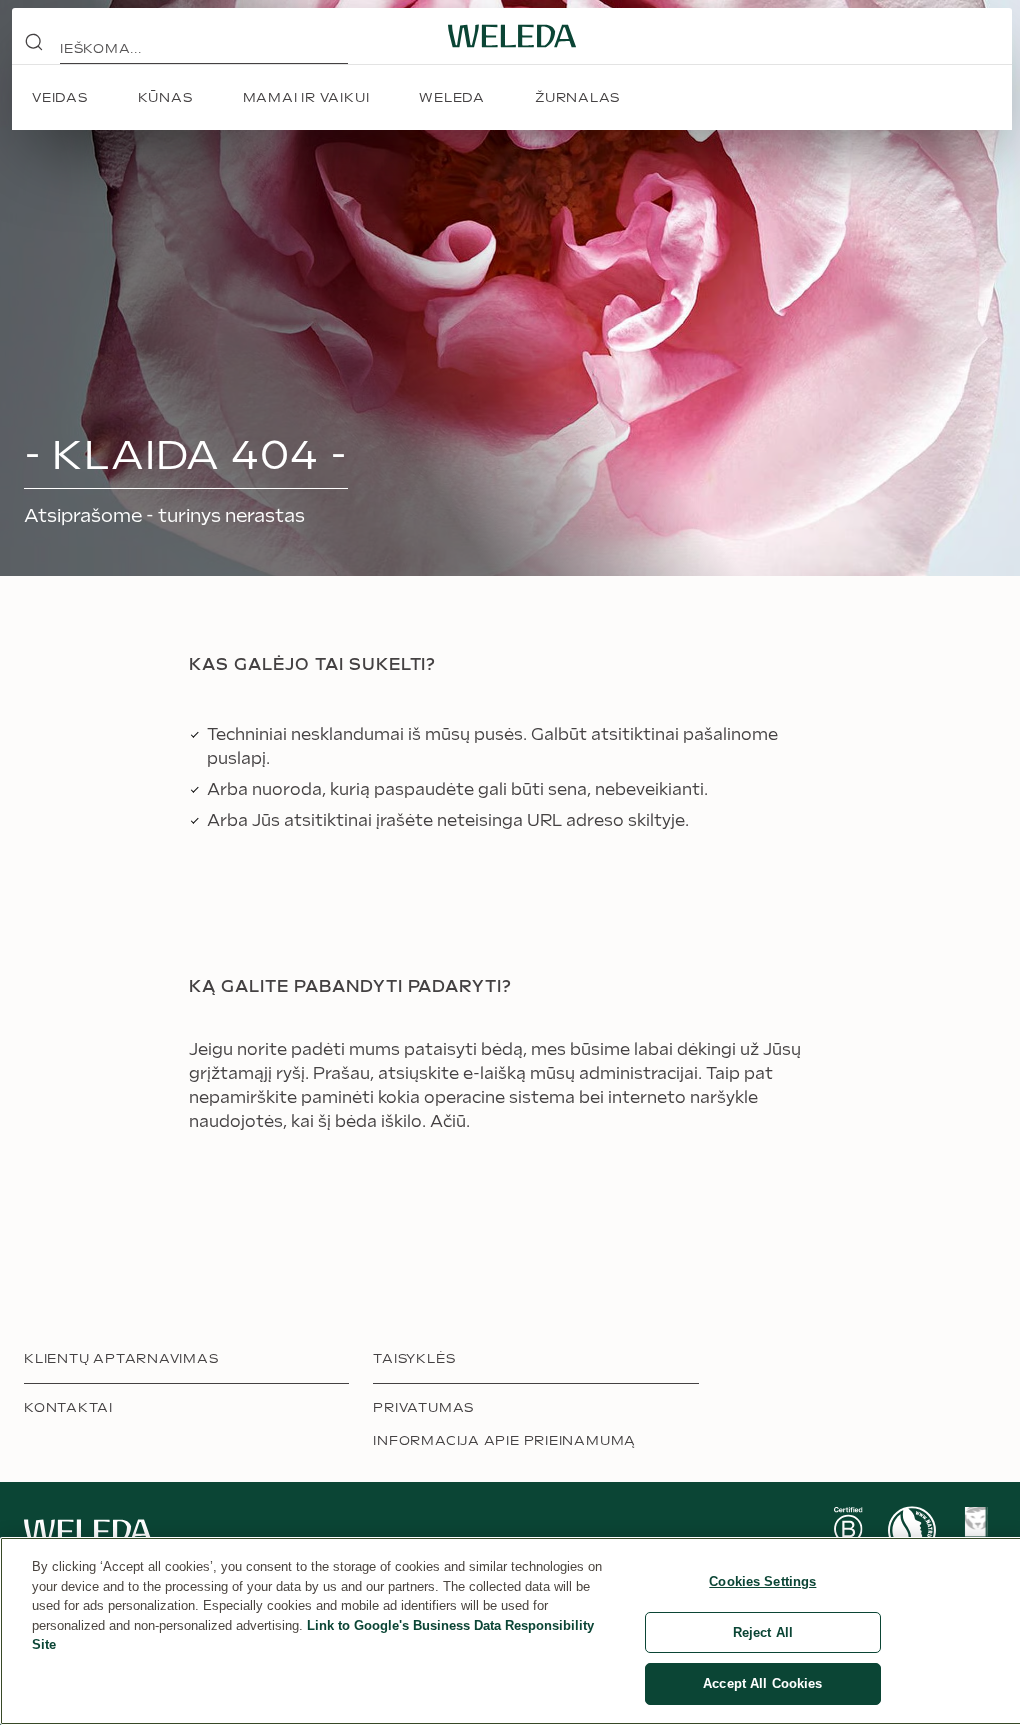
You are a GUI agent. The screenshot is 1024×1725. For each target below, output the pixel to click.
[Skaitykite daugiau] (848, 1531)
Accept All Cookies (762, 1683)
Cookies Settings (762, 1581)
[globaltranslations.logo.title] (512, 36)
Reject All (763, 1632)
